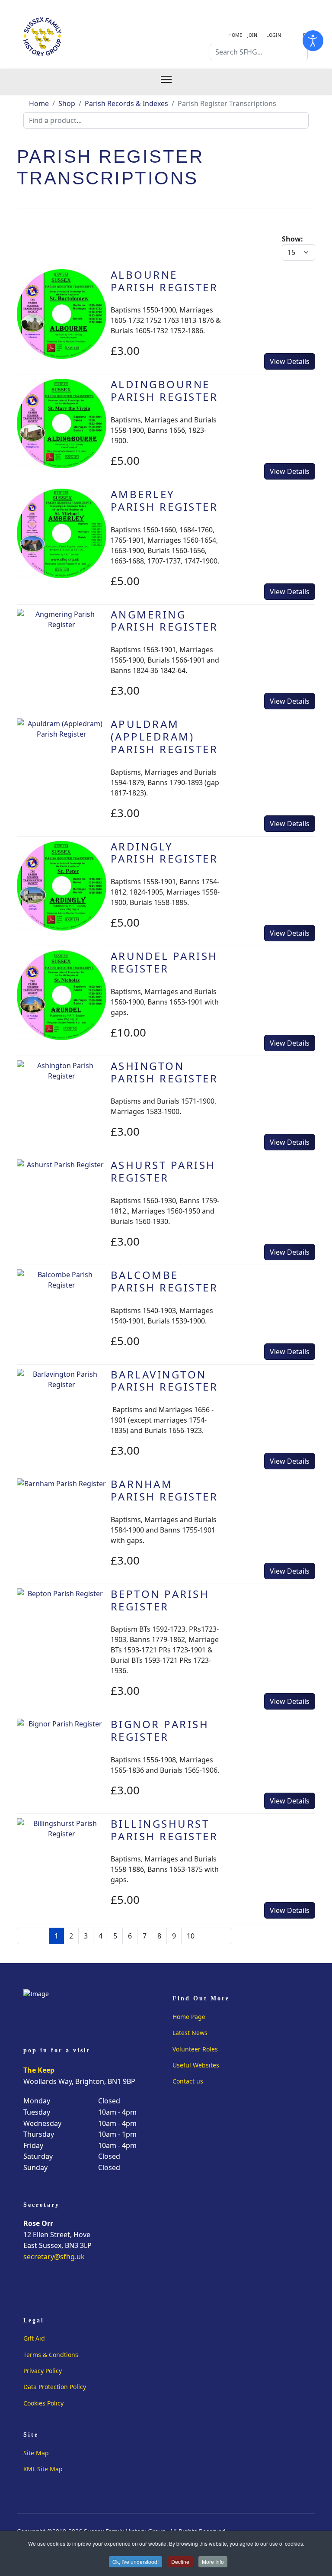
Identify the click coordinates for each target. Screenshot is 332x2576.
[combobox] (259, 52)
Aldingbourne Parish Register (164, 390)
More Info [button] (213, 2562)
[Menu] (171, 82)
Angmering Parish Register (164, 621)
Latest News (190, 2033)
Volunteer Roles (195, 2049)
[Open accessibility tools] (313, 41)
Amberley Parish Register (164, 500)
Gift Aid (34, 2338)
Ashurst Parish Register (163, 1171)
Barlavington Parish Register (164, 1381)
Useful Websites (196, 2065)
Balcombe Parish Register (164, 1281)
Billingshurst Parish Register (164, 1830)
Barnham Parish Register (164, 1490)
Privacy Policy (43, 2371)
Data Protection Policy (55, 2387)
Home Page (189, 2017)
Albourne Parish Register (164, 281)
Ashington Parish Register (164, 1072)
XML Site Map (43, 2469)
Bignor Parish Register (160, 1730)
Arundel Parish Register (164, 962)
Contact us (188, 2081)
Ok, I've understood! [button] (136, 2562)
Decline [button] (180, 2562)
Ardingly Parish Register (164, 853)
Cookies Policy (43, 2403)
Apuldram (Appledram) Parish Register (164, 736)
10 (191, 1936)
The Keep (39, 2070)
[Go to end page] (224, 1936)
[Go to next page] (208, 1936)
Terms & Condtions (51, 2355)
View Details (290, 361)
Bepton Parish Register (160, 1600)
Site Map (36, 2453)
